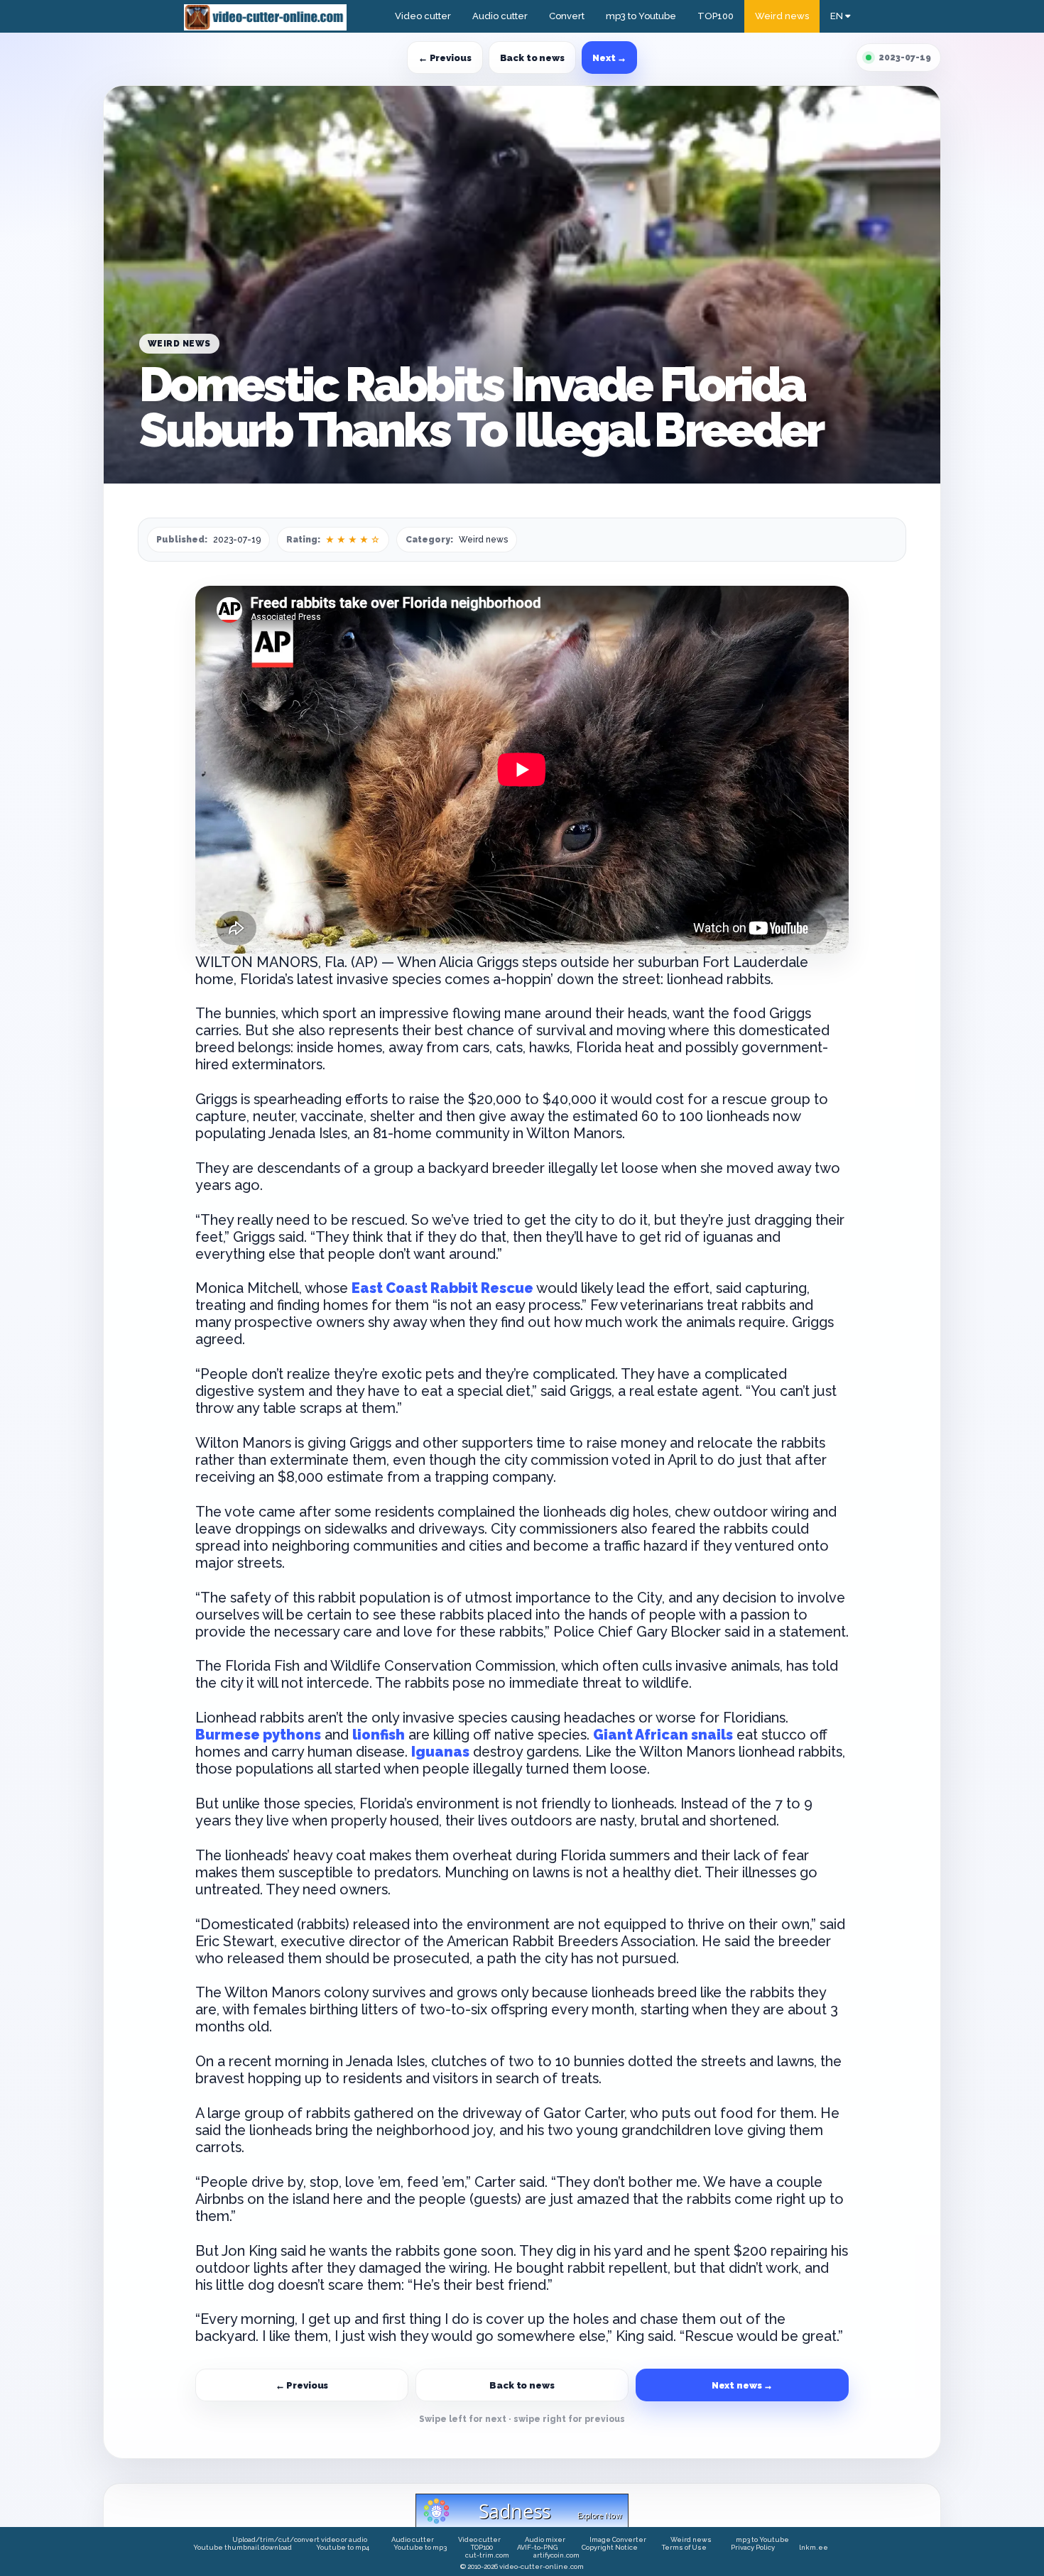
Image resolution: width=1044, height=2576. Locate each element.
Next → (609, 58)
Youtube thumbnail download (243, 2547)
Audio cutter (500, 16)
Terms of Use (684, 2547)
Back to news (532, 58)
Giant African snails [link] (663, 1735)
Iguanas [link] (440, 1752)
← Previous (445, 58)
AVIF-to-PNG (537, 2547)
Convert (567, 16)
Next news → (743, 2385)
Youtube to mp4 (343, 2547)
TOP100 (716, 16)
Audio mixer (545, 2539)
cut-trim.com (487, 2555)
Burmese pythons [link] (258, 1735)
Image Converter (618, 2539)
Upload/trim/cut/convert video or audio (300, 2539)
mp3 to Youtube (641, 16)
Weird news (782, 16)
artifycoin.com (556, 2555)
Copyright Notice (610, 2547)
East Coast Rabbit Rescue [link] (442, 1288)
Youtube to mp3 (420, 2547)
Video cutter (423, 16)
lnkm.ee (814, 2547)
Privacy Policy (753, 2547)
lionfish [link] (379, 1735)
